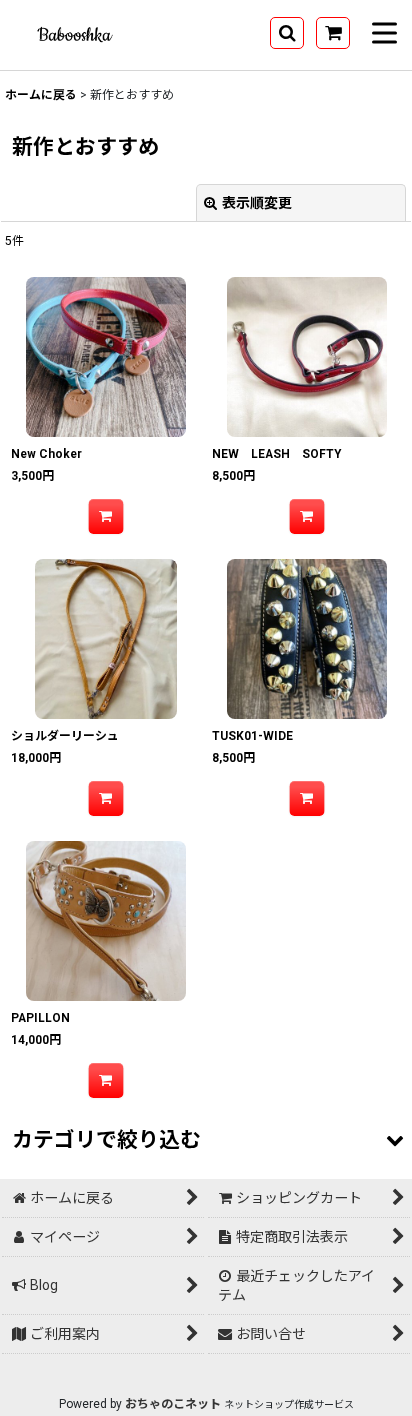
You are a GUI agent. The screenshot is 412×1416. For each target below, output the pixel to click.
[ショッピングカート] (333, 33)
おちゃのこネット (173, 1404)
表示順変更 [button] (257, 203)
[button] (287, 33)
